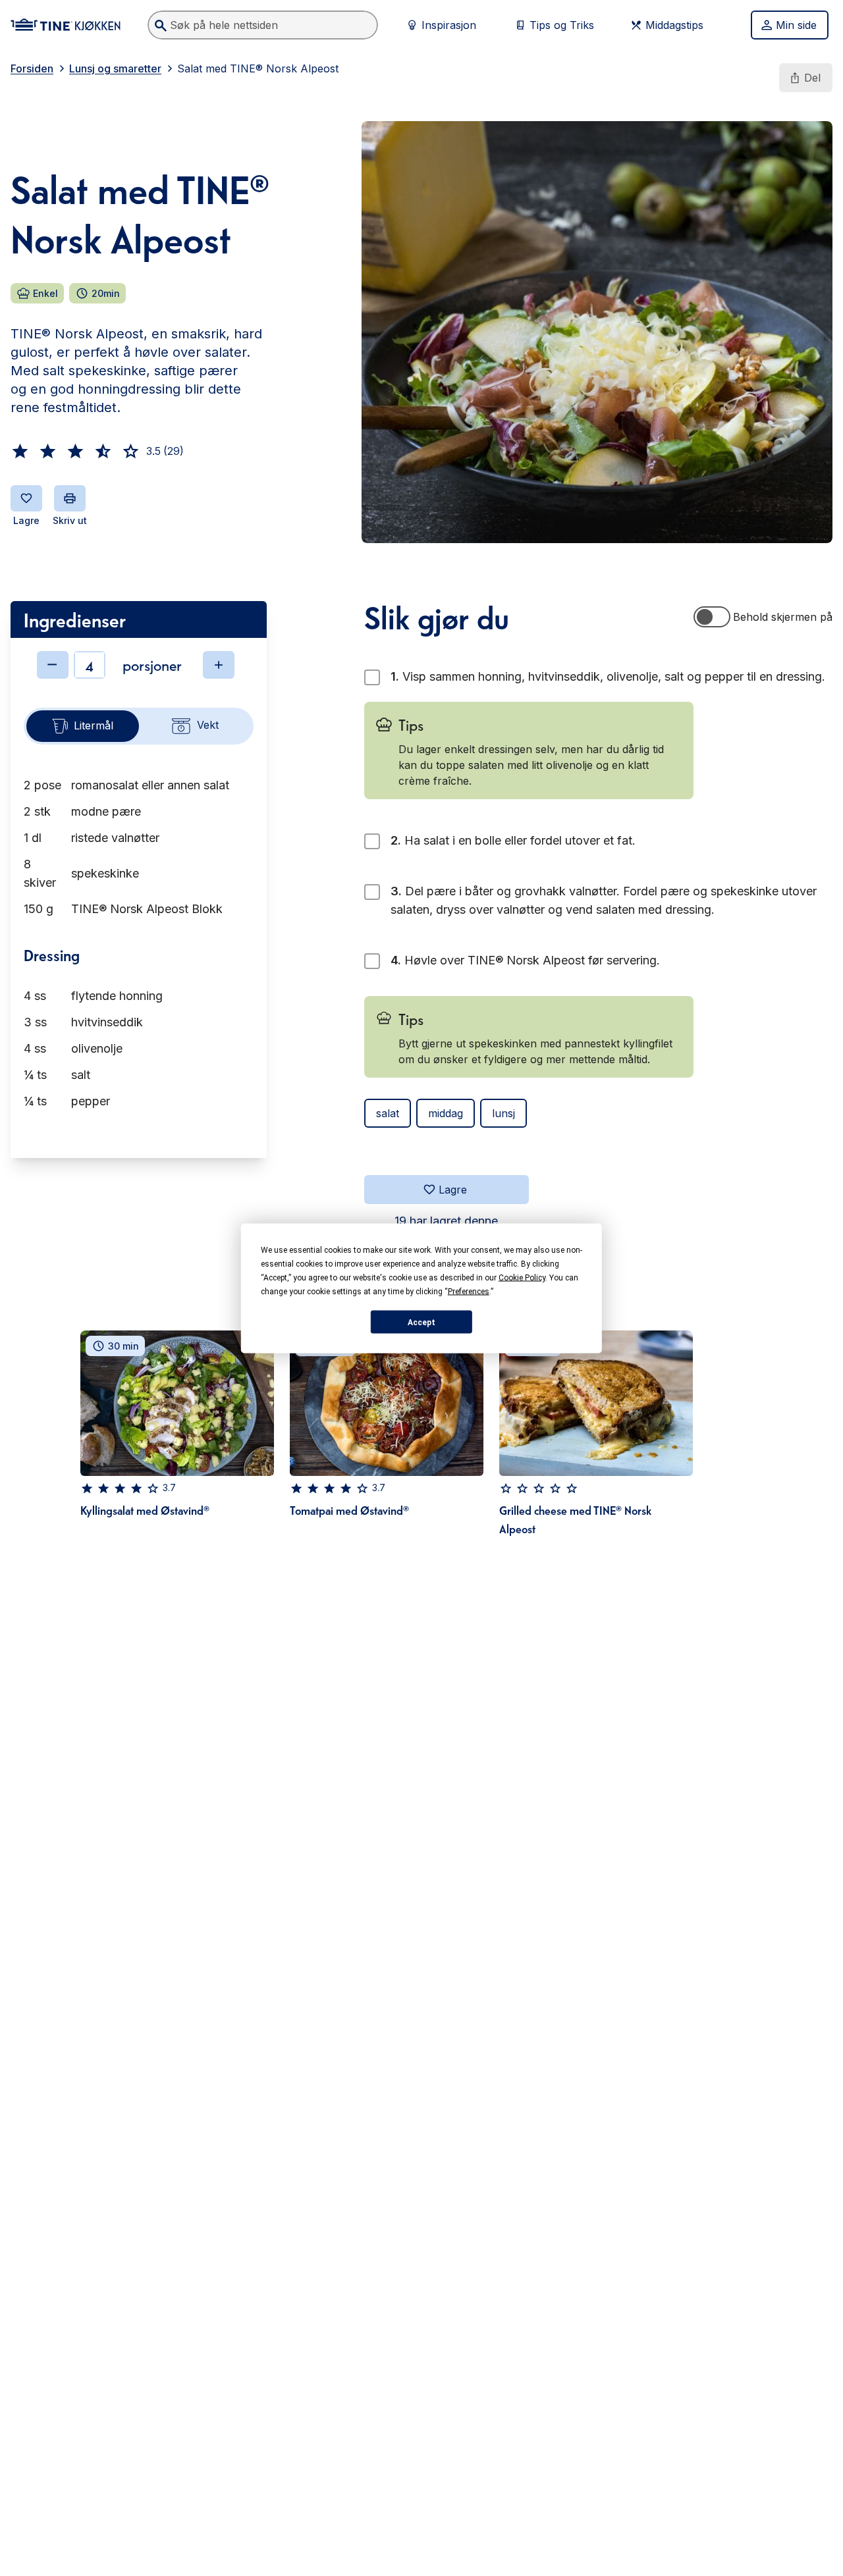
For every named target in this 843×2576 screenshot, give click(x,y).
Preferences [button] (469, 1291)
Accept (421, 1322)
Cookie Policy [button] (522, 1277)
